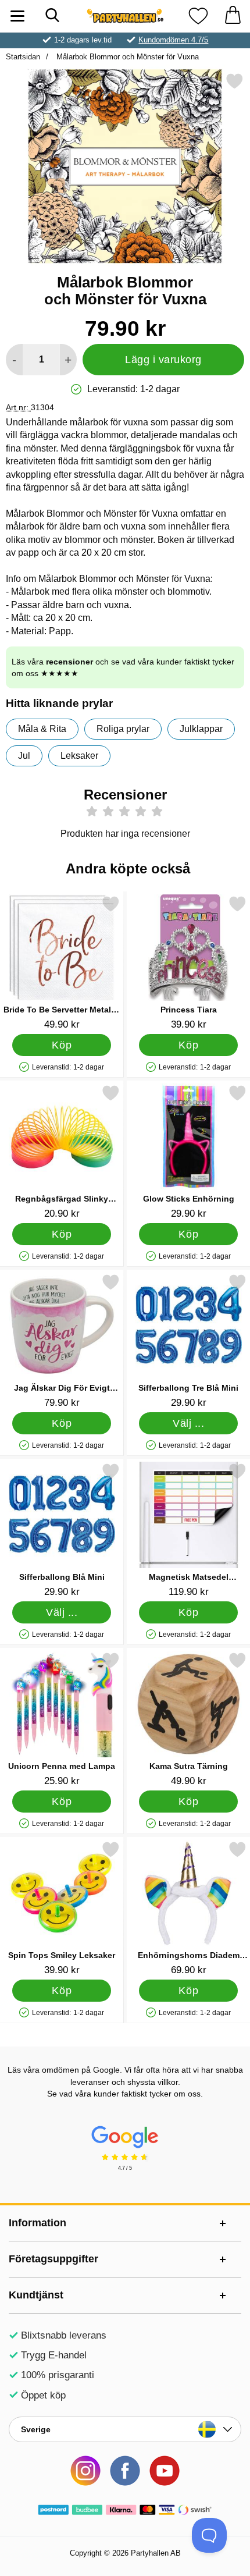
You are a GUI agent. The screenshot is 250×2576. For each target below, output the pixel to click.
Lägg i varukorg (163, 360)
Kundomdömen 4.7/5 (173, 40)
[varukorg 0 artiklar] (233, 16)
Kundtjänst (36, 2295)
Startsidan (23, 57)
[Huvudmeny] (17, 16)
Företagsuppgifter (53, 2259)
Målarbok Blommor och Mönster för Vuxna (126, 57)
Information (37, 2223)
